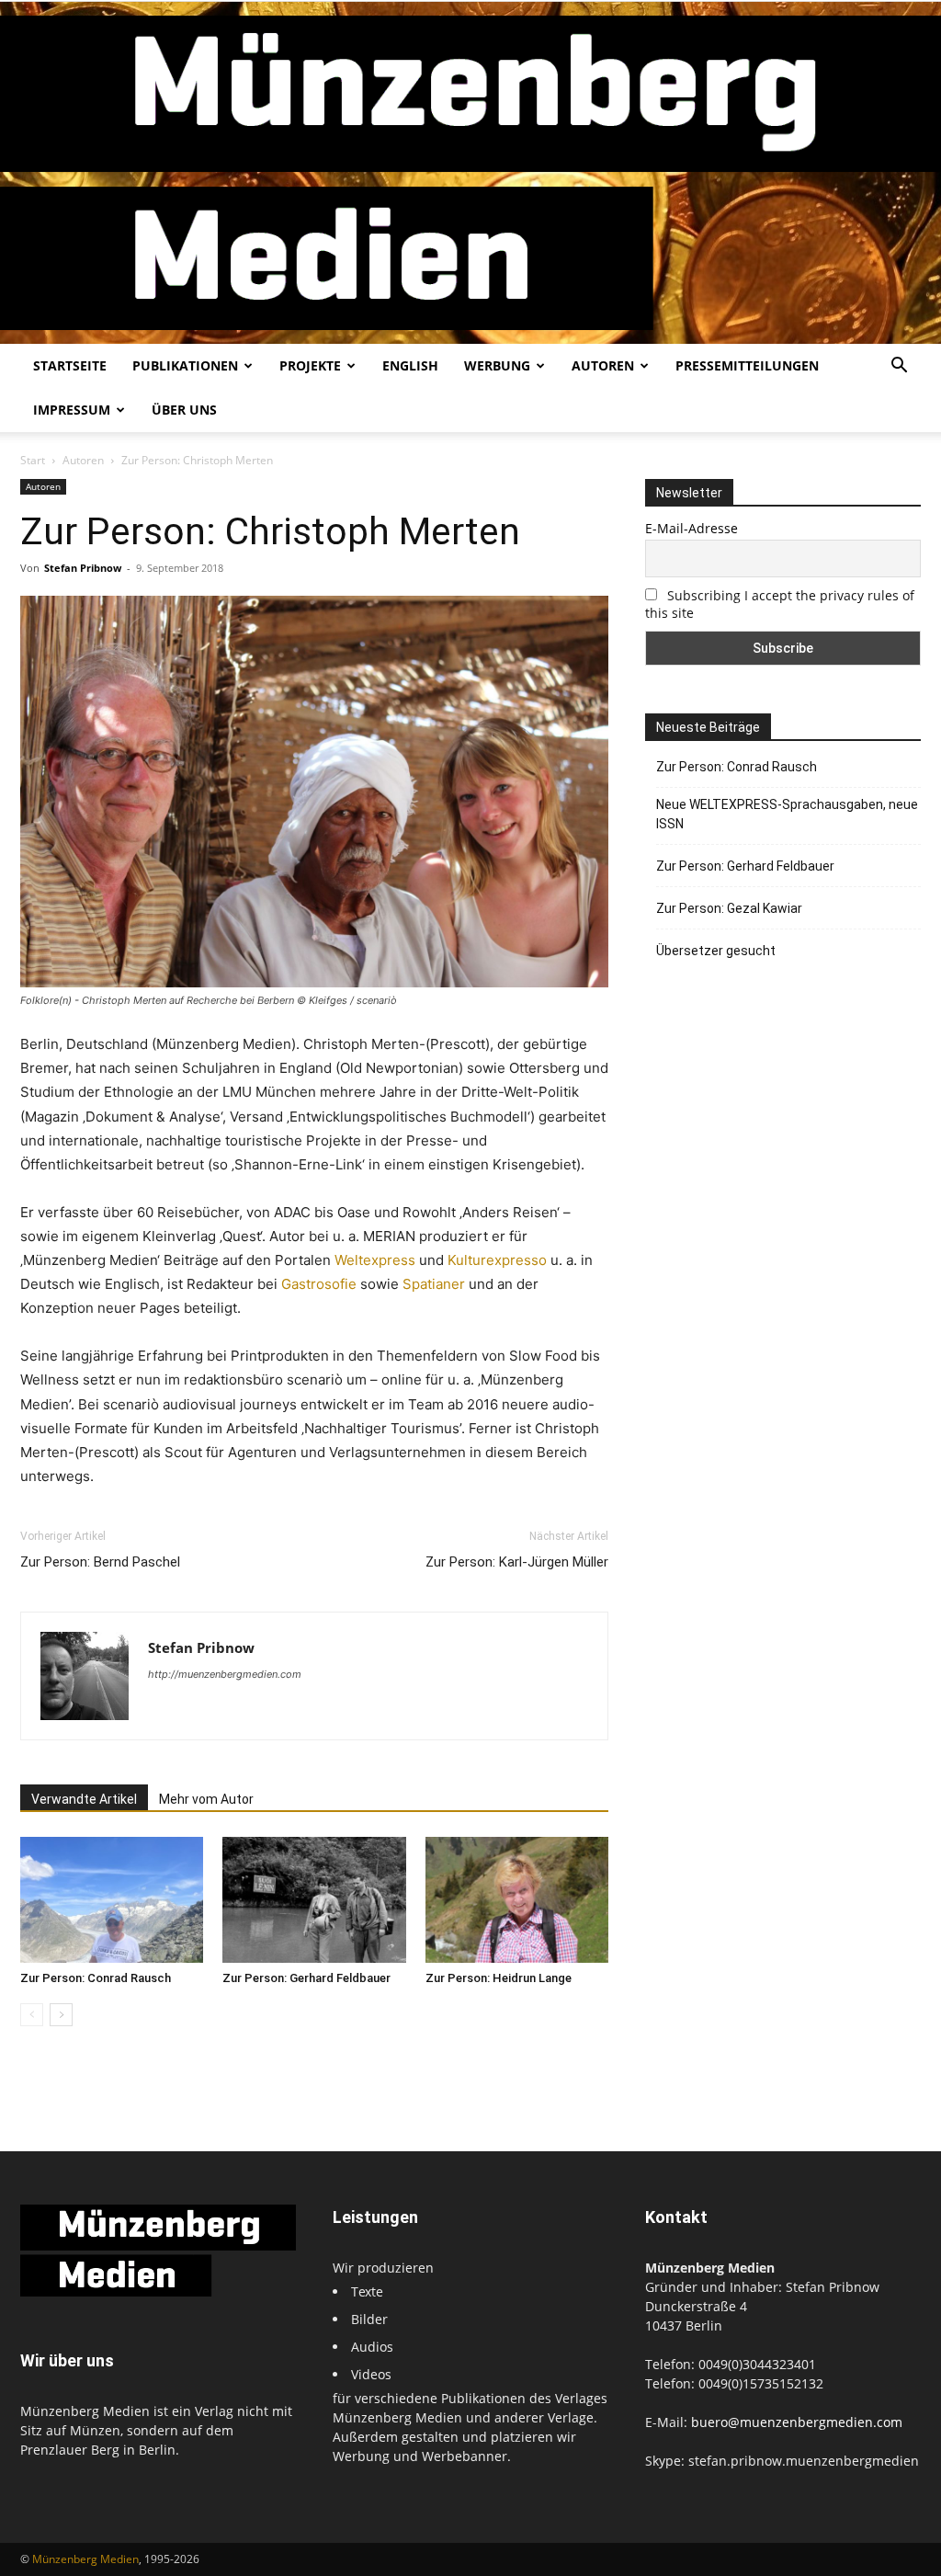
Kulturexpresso (497, 1260)
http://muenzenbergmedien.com (225, 1674)
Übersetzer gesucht (716, 951)
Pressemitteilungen (747, 365)
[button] (899, 367)
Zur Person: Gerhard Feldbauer (306, 1978)
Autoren (603, 365)
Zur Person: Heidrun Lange (499, 1978)
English (410, 365)
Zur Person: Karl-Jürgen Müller (517, 1562)
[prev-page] (32, 2015)
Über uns (184, 410)
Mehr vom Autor (206, 1799)
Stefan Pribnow (83, 568)
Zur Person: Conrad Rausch (96, 1978)
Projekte (310, 365)
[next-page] (61, 2015)
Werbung (497, 365)
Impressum (72, 410)
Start (33, 460)
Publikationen (185, 365)
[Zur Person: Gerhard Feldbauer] (314, 1900)
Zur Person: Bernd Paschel (100, 1562)
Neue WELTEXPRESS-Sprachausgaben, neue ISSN (787, 814)
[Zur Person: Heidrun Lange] (517, 1900)
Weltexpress (375, 1260)
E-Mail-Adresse (692, 528)
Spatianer (434, 1284)
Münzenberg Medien (85, 2559)
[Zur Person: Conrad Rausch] (112, 1900)
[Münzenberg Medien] (470, 173)
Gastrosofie (319, 1284)
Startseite (70, 365)
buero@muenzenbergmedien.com (797, 2422)
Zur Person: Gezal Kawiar (729, 908)
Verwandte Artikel (84, 1799)
